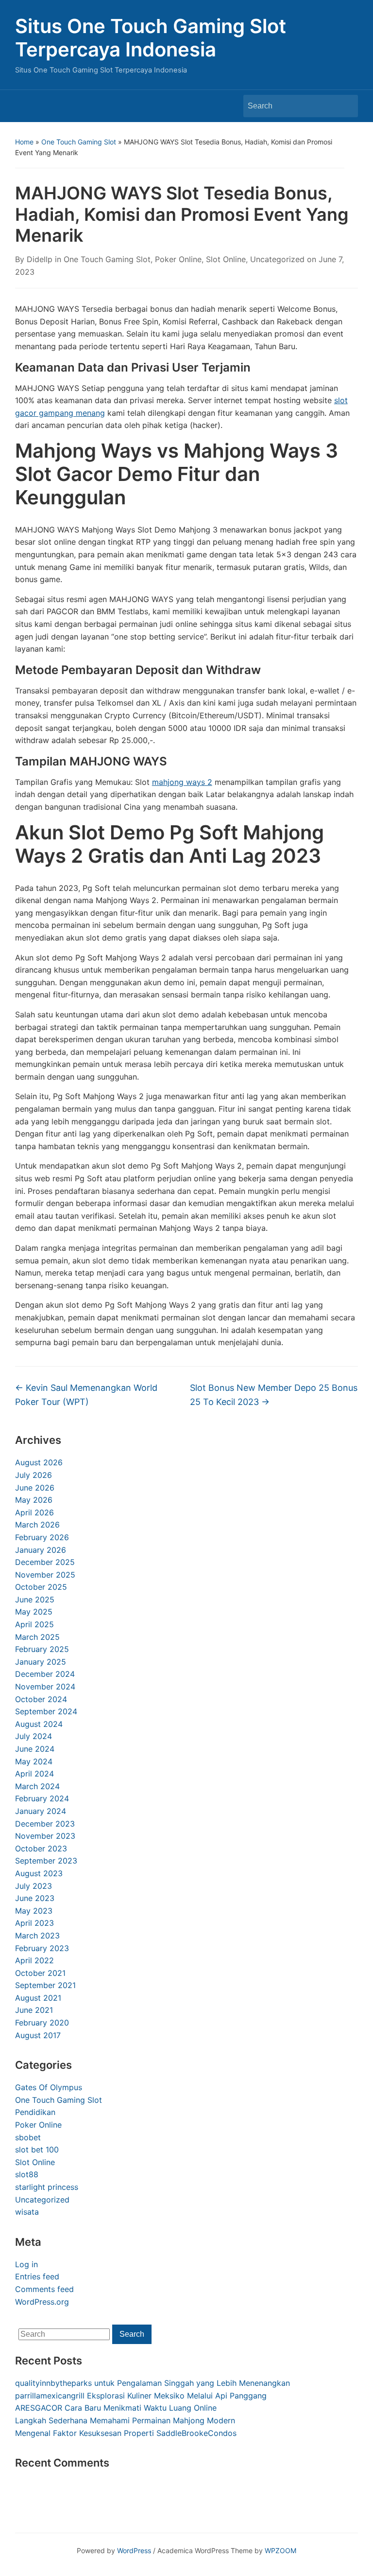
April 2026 (34, 1512)
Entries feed (37, 2276)
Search (346, 106)
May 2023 (34, 1911)
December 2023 (45, 1824)
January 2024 (41, 1811)
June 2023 (35, 1898)
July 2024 (34, 1736)
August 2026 (39, 1462)
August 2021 (38, 1998)
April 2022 (34, 1960)
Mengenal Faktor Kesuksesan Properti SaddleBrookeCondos (126, 2433)
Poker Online (38, 2125)
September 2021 (45, 1985)
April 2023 (34, 1923)
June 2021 (34, 2010)
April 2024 (34, 1774)
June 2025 (35, 1599)
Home (24, 142)
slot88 (27, 2174)
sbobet (28, 2137)
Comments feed (44, 2289)
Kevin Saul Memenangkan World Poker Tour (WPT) (86, 1395)
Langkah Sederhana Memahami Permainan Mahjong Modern (125, 2420)
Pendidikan (35, 2112)
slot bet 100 (37, 2150)
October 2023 (41, 1848)
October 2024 (41, 1699)
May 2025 (34, 1612)
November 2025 (45, 1575)
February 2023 (42, 1948)
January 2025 (41, 1662)
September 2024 (46, 1711)
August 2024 (39, 1724)
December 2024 (45, 1674)
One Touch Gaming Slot (79, 142)
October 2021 (40, 1973)
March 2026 (37, 1525)
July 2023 (34, 1886)
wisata (27, 2212)
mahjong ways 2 (182, 782)
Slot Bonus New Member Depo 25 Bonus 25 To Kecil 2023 (274, 1395)
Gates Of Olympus (49, 2087)
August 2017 (38, 2035)
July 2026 (34, 1475)
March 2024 (37, 1786)
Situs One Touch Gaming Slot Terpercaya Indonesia (151, 38)
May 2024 (34, 1761)
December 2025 (45, 1562)
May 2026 (34, 1500)
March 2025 (37, 1637)
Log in (26, 2264)
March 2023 (37, 1936)
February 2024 (42, 1798)
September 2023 (46, 1861)
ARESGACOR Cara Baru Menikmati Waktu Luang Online (116, 2408)
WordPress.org (42, 2302)
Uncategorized (42, 2200)
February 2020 (42, 2023)
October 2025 (41, 1587)
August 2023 (39, 1873)
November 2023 (45, 1836)
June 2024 (35, 1749)
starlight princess (47, 2187)
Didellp (40, 259)
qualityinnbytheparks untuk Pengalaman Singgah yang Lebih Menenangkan (153, 2383)
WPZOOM (280, 2550)
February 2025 (42, 1649)
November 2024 (45, 1687)
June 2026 (35, 1488)
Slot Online (35, 2162)
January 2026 (41, 1550)
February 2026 (42, 1537)
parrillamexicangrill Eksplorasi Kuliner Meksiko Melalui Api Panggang (141, 2396)
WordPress (134, 2550)
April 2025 (34, 1624)
